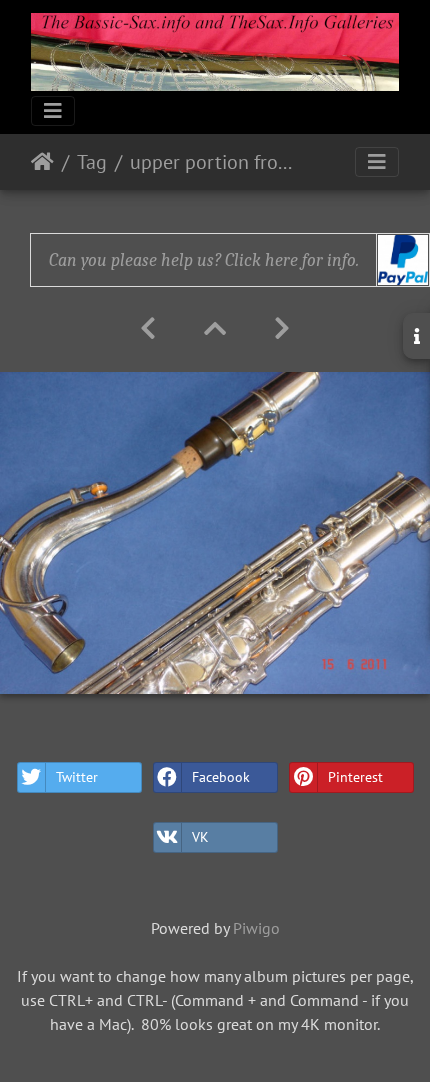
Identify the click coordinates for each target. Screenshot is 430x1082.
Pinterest (355, 777)
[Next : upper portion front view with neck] (282, 328)
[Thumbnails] (215, 328)
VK (200, 837)
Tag (92, 162)
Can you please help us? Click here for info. (204, 260)
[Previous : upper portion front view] (148, 328)
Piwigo (256, 928)
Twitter (77, 777)
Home (42, 162)
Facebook (221, 777)
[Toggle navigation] (53, 111)
